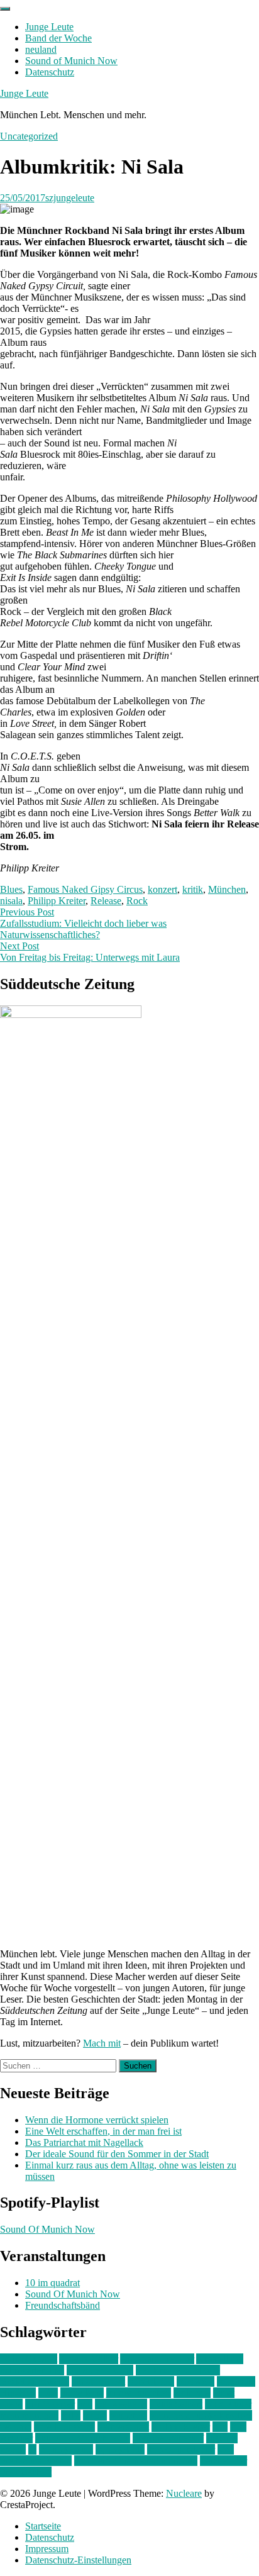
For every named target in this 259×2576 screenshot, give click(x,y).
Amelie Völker (89, 2359)
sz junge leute (66, 2449)
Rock (137, 901)
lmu (85, 2404)
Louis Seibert (176, 2404)
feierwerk (196, 2381)
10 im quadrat (52, 2283)
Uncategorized (29, 136)
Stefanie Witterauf (168, 2438)
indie (48, 2393)
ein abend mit (98, 2381)
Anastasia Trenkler (157, 2359)
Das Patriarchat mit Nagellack (84, 2142)
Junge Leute (49, 27)
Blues (11, 889)
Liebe (11, 2404)
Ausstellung (220, 2359)
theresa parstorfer (181, 2449)
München (227, 889)
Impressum (47, 2549)
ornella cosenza (64, 2427)
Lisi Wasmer (50, 2404)
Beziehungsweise (35, 2381)
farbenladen (151, 2381)
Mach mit (102, 2043)
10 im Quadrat (29, 2359)
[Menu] (5, 9)
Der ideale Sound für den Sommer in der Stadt (117, 2154)
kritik (193, 889)
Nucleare (184, 2493)
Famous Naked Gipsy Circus (85, 889)
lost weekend (121, 2404)
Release (106, 901)
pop (220, 2427)
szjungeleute (70, 198)
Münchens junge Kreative (201, 2415)
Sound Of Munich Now (47, 2229)
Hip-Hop (18, 2393)
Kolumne (192, 2393)
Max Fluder (228, 2404)
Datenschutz (50, 72)
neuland (41, 49)
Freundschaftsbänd (63, 2305)
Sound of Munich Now (71, 61)
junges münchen (139, 2393)
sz (32, 2449)
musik (95, 2415)
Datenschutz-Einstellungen (78, 2560)
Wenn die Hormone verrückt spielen (97, 2120)
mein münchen (29, 2415)
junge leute (82, 2393)
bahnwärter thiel (32, 2370)
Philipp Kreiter (57, 901)
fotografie (236, 2381)
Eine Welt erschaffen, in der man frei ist (103, 2131)
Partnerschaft (123, 2427)
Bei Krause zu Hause (178, 2370)
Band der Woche (58, 38)
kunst (224, 2393)
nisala (11, 901)
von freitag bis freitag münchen (136, 2461)
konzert (163, 889)
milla (71, 2415)
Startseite (43, 2526)
